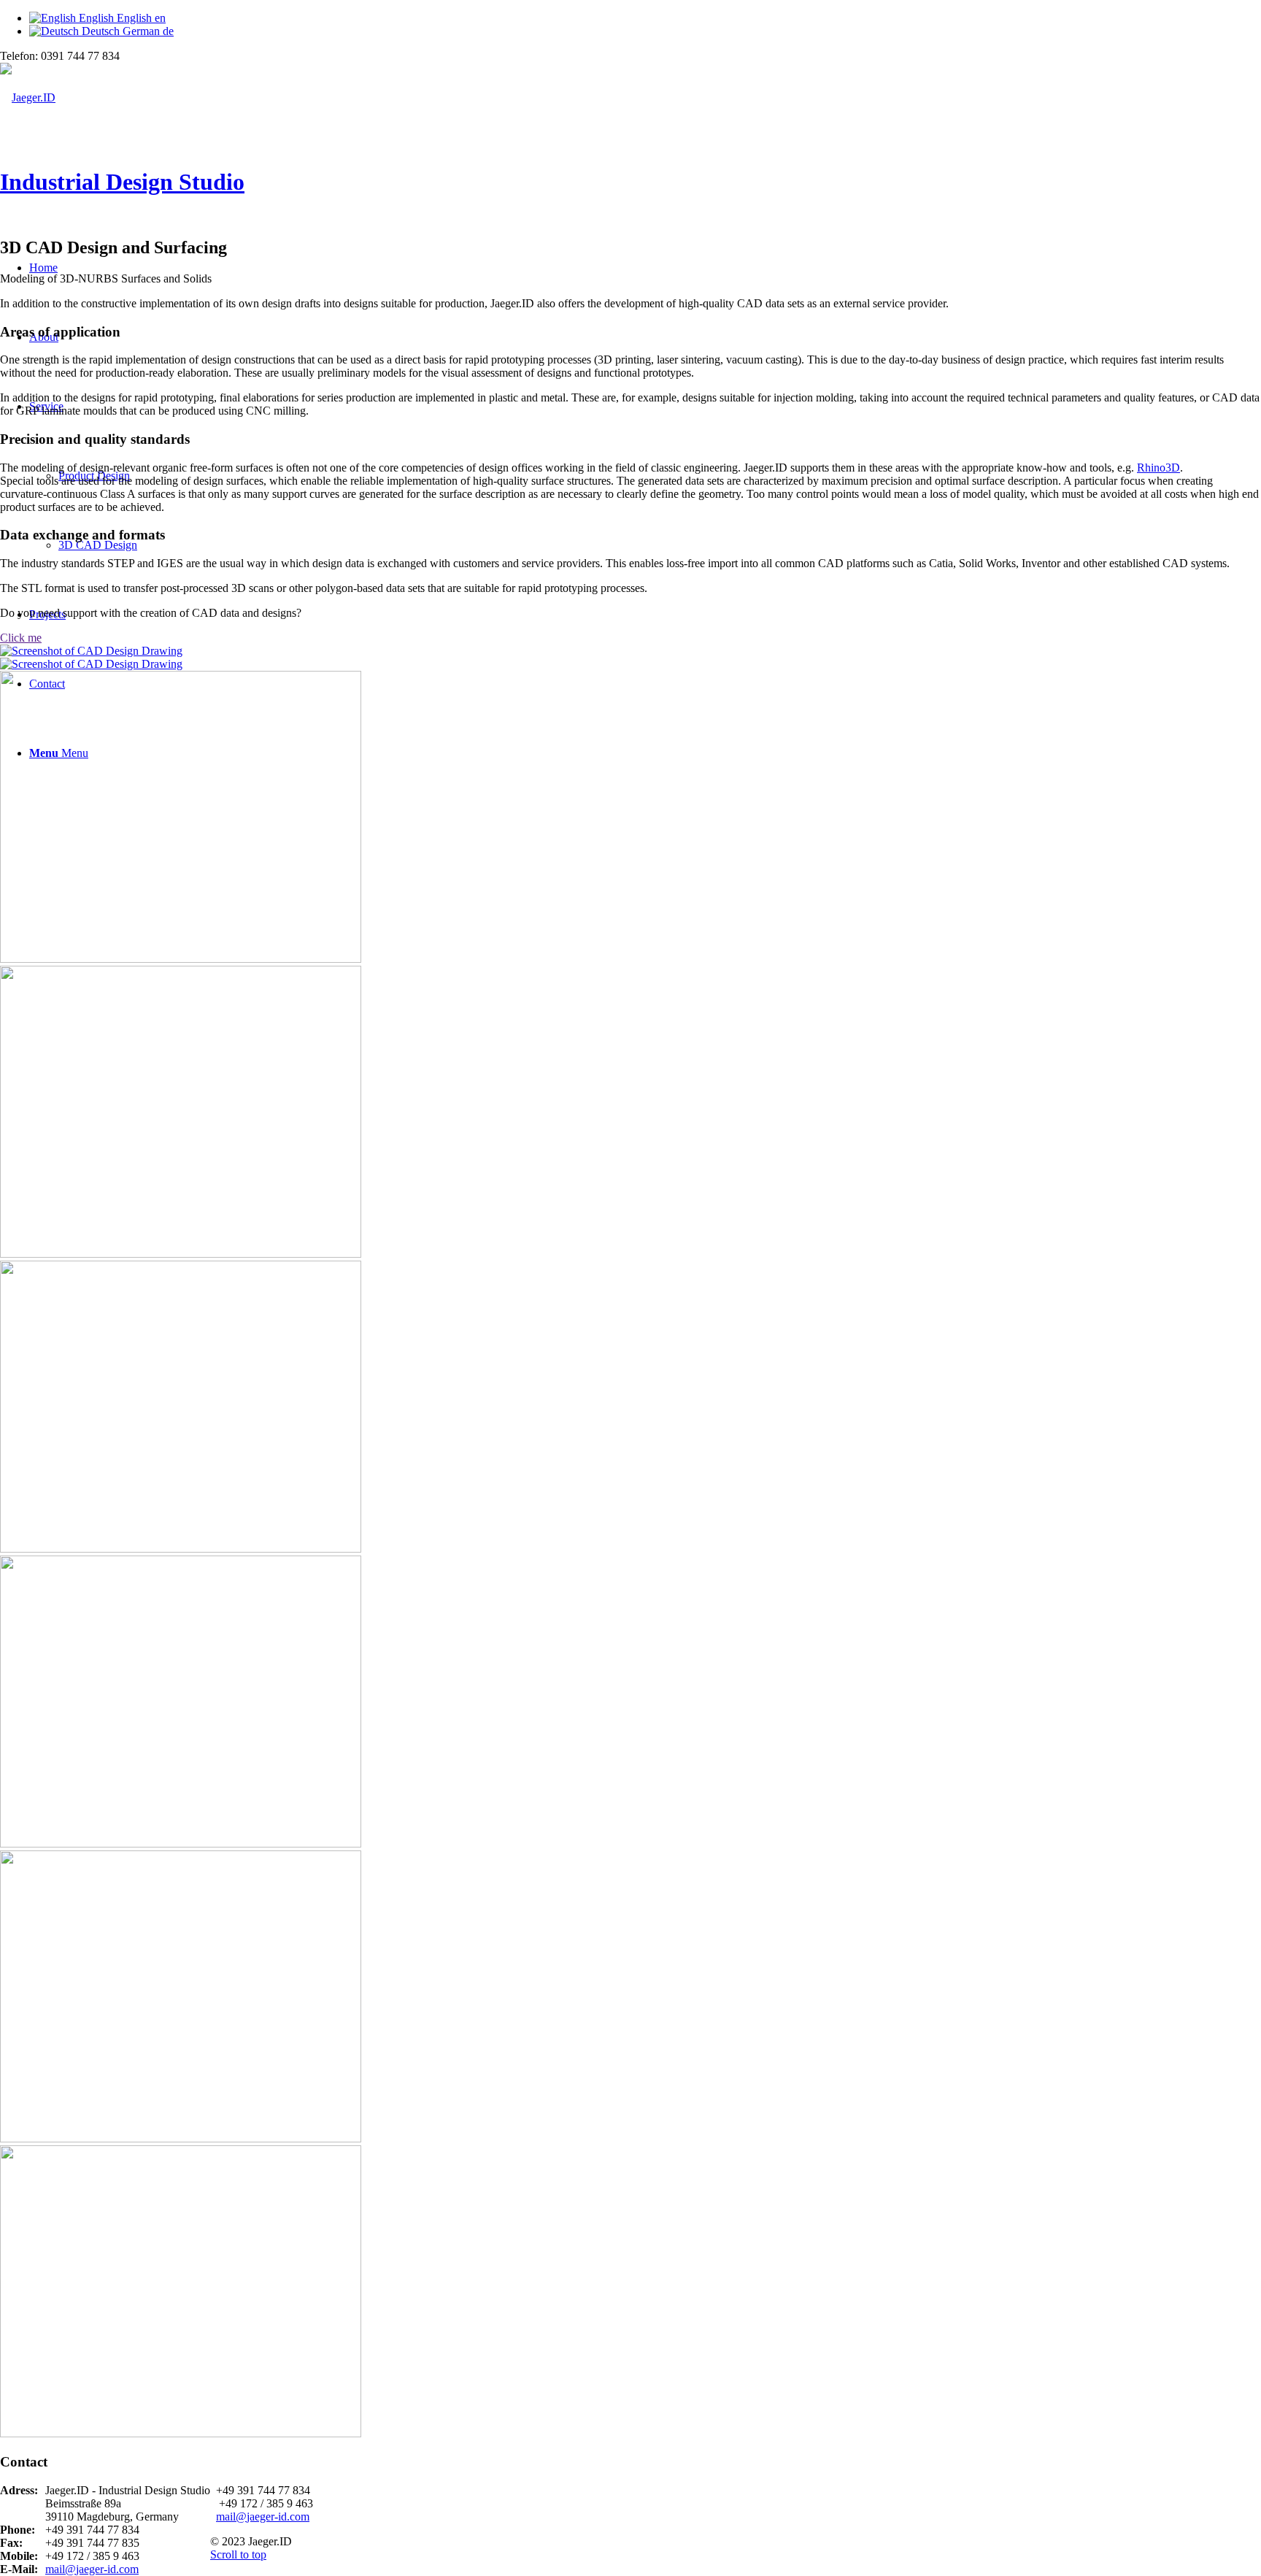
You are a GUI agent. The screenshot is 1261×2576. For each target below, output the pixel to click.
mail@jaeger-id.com (92, 2569)
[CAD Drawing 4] (630, 2286)
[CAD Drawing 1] (630, 658)
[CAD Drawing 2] (630, 1107)
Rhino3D (1158, 468)
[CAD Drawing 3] (630, 1696)
